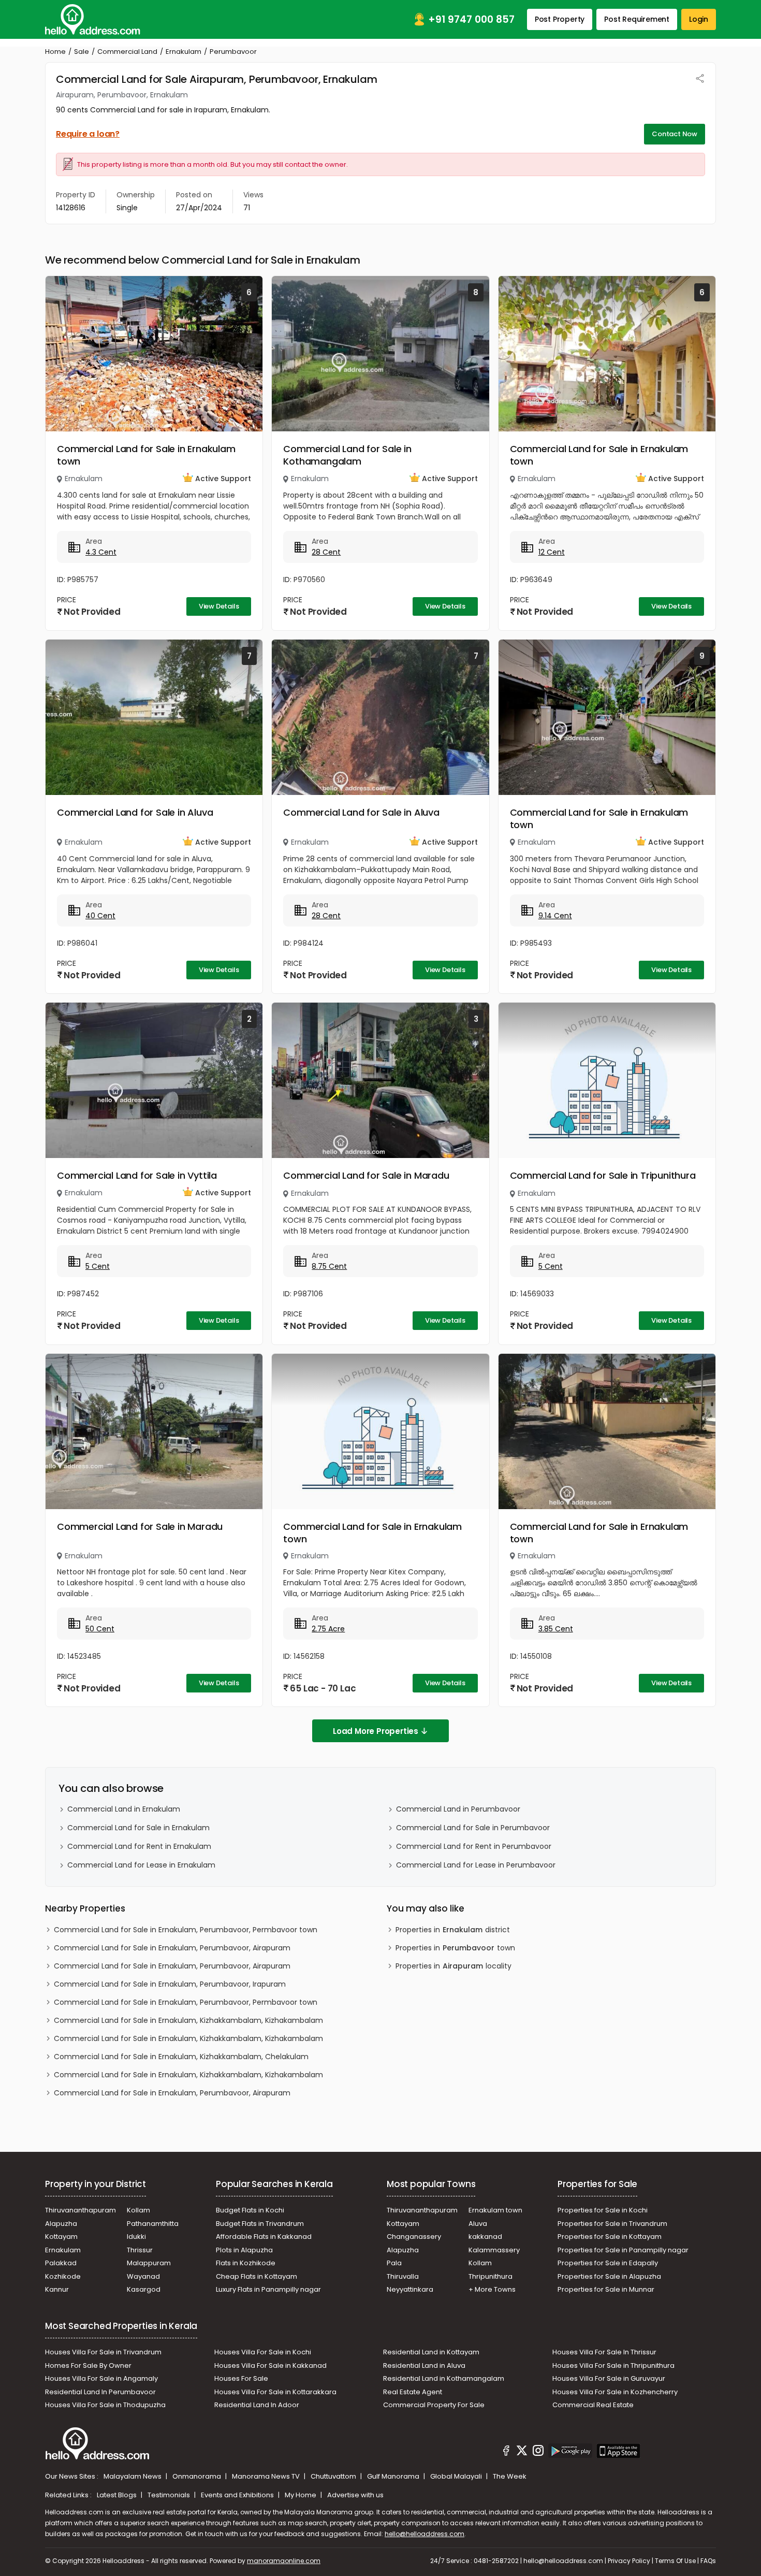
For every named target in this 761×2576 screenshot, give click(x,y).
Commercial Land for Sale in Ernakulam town (146, 455)
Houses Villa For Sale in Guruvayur (609, 2378)
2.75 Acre (328, 1629)
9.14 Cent (555, 916)
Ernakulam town (495, 2210)
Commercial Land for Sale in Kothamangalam (347, 455)
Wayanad (143, 2276)
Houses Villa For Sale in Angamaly (101, 2378)
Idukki (136, 2237)
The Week (510, 2476)
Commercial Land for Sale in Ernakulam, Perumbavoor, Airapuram (172, 1948)
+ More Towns (492, 2289)
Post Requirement (637, 19)
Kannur (57, 2289)
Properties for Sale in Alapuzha (609, 2276)
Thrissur (140, 2250)
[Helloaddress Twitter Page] (522, 2452)
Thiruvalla (403, 2276)
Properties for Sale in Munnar (606, 2289)
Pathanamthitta (153, 2224)
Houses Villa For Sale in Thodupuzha (105, 2405)
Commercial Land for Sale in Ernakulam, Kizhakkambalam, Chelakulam (181, 2057)
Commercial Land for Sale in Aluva (135, 812)
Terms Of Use (675, 2561)
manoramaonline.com (284, 2561)
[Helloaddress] (93, 19)
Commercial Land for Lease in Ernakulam (141, 1865)
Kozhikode (63, 2276)
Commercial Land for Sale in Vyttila (137, 1175)
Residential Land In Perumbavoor (100, 2392)
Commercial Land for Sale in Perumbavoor (473, 1828)
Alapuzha (61, 2224)
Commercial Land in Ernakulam (124, 1809)
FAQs (708, 2561)
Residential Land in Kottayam (431, 2352)
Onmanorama (197, 2476)
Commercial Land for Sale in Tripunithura (603, 1175)
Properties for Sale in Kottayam (610, 2237)
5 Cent (98, 1266)
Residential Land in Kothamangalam (444, 2378)
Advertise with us (355, 2495)
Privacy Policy (629, 2561)
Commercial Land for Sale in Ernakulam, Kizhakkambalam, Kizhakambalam (188, 2020)
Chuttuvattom (334, 2476)
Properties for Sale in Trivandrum (612, 2224)
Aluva (478, 2224)
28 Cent (326, 552)
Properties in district (453, 1930)
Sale (82, 52)
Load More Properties (376, 1731)
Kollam (138, 2210)
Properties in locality (453, 1966)
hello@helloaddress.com (425, 2534)
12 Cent (552, 552)
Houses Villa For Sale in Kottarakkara (275, 2392)
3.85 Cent (556, 1629)
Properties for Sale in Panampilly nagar (623, 2250)
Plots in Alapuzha (244, 2250)
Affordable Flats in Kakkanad (264, 2237)
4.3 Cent (101, 552)
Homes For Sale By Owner (88, 2365)
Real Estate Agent (413, 2392)
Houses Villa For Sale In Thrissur (604, 2352)
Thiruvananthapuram (81, 2210)
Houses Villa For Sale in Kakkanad (270, 2365)
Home (55, 52)
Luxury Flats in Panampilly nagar (268, 2289)
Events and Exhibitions (238, 2495)
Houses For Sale (241, 2378)
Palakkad (61, 2263)
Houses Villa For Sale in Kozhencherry (615, 2392)
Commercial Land (127, 52)
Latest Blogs (118, 2495)
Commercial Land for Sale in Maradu (366, 1175)
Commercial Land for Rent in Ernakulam (139, 1846)
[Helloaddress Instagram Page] (538, 2452)
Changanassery (414, 2237)
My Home (301, 2495)
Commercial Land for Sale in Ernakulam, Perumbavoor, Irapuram (170, 1984)
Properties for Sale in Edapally (608, 2263)
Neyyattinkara (410, 2289)
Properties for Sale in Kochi (603, 2210)
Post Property (560, 19)
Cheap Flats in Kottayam (257, 2276)
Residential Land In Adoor (257, 2405)
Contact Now (675, 134)
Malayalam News (133, 2476)
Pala (394, 2263)
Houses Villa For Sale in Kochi (263, 2352)
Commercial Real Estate (593, 2405)
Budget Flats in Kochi (250, 2210)
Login (699, 19)
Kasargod (144, 2289)
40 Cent (100, 916)
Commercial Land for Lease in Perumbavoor (476, 1865)
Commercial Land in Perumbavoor (458, 1809)
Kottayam (61, 2237)
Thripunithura (491, 2276)
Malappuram (149, 2263)
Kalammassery (494, 2250)
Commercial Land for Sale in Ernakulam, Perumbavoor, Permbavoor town (186, 1930)
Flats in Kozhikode (246, 2263)
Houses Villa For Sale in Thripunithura (613, 2365)
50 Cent (100, 1629)
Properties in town (455, 1948)
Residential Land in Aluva (424, 2365)
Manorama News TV (267, 2476)
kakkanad (485, 2237)
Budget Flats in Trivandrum (260, 2224)
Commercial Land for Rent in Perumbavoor (474, 1846)
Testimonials (170, 2495)
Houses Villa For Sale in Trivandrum (103, 2352)
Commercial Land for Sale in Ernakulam (138, 1828)
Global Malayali (457, 2476)
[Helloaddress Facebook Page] (506, 2452)
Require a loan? (88, 134)
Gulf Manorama (394, 2476)
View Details (219, 606)
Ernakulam (184, 52)
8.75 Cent (329, 1266)
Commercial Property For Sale (434, 2405)
